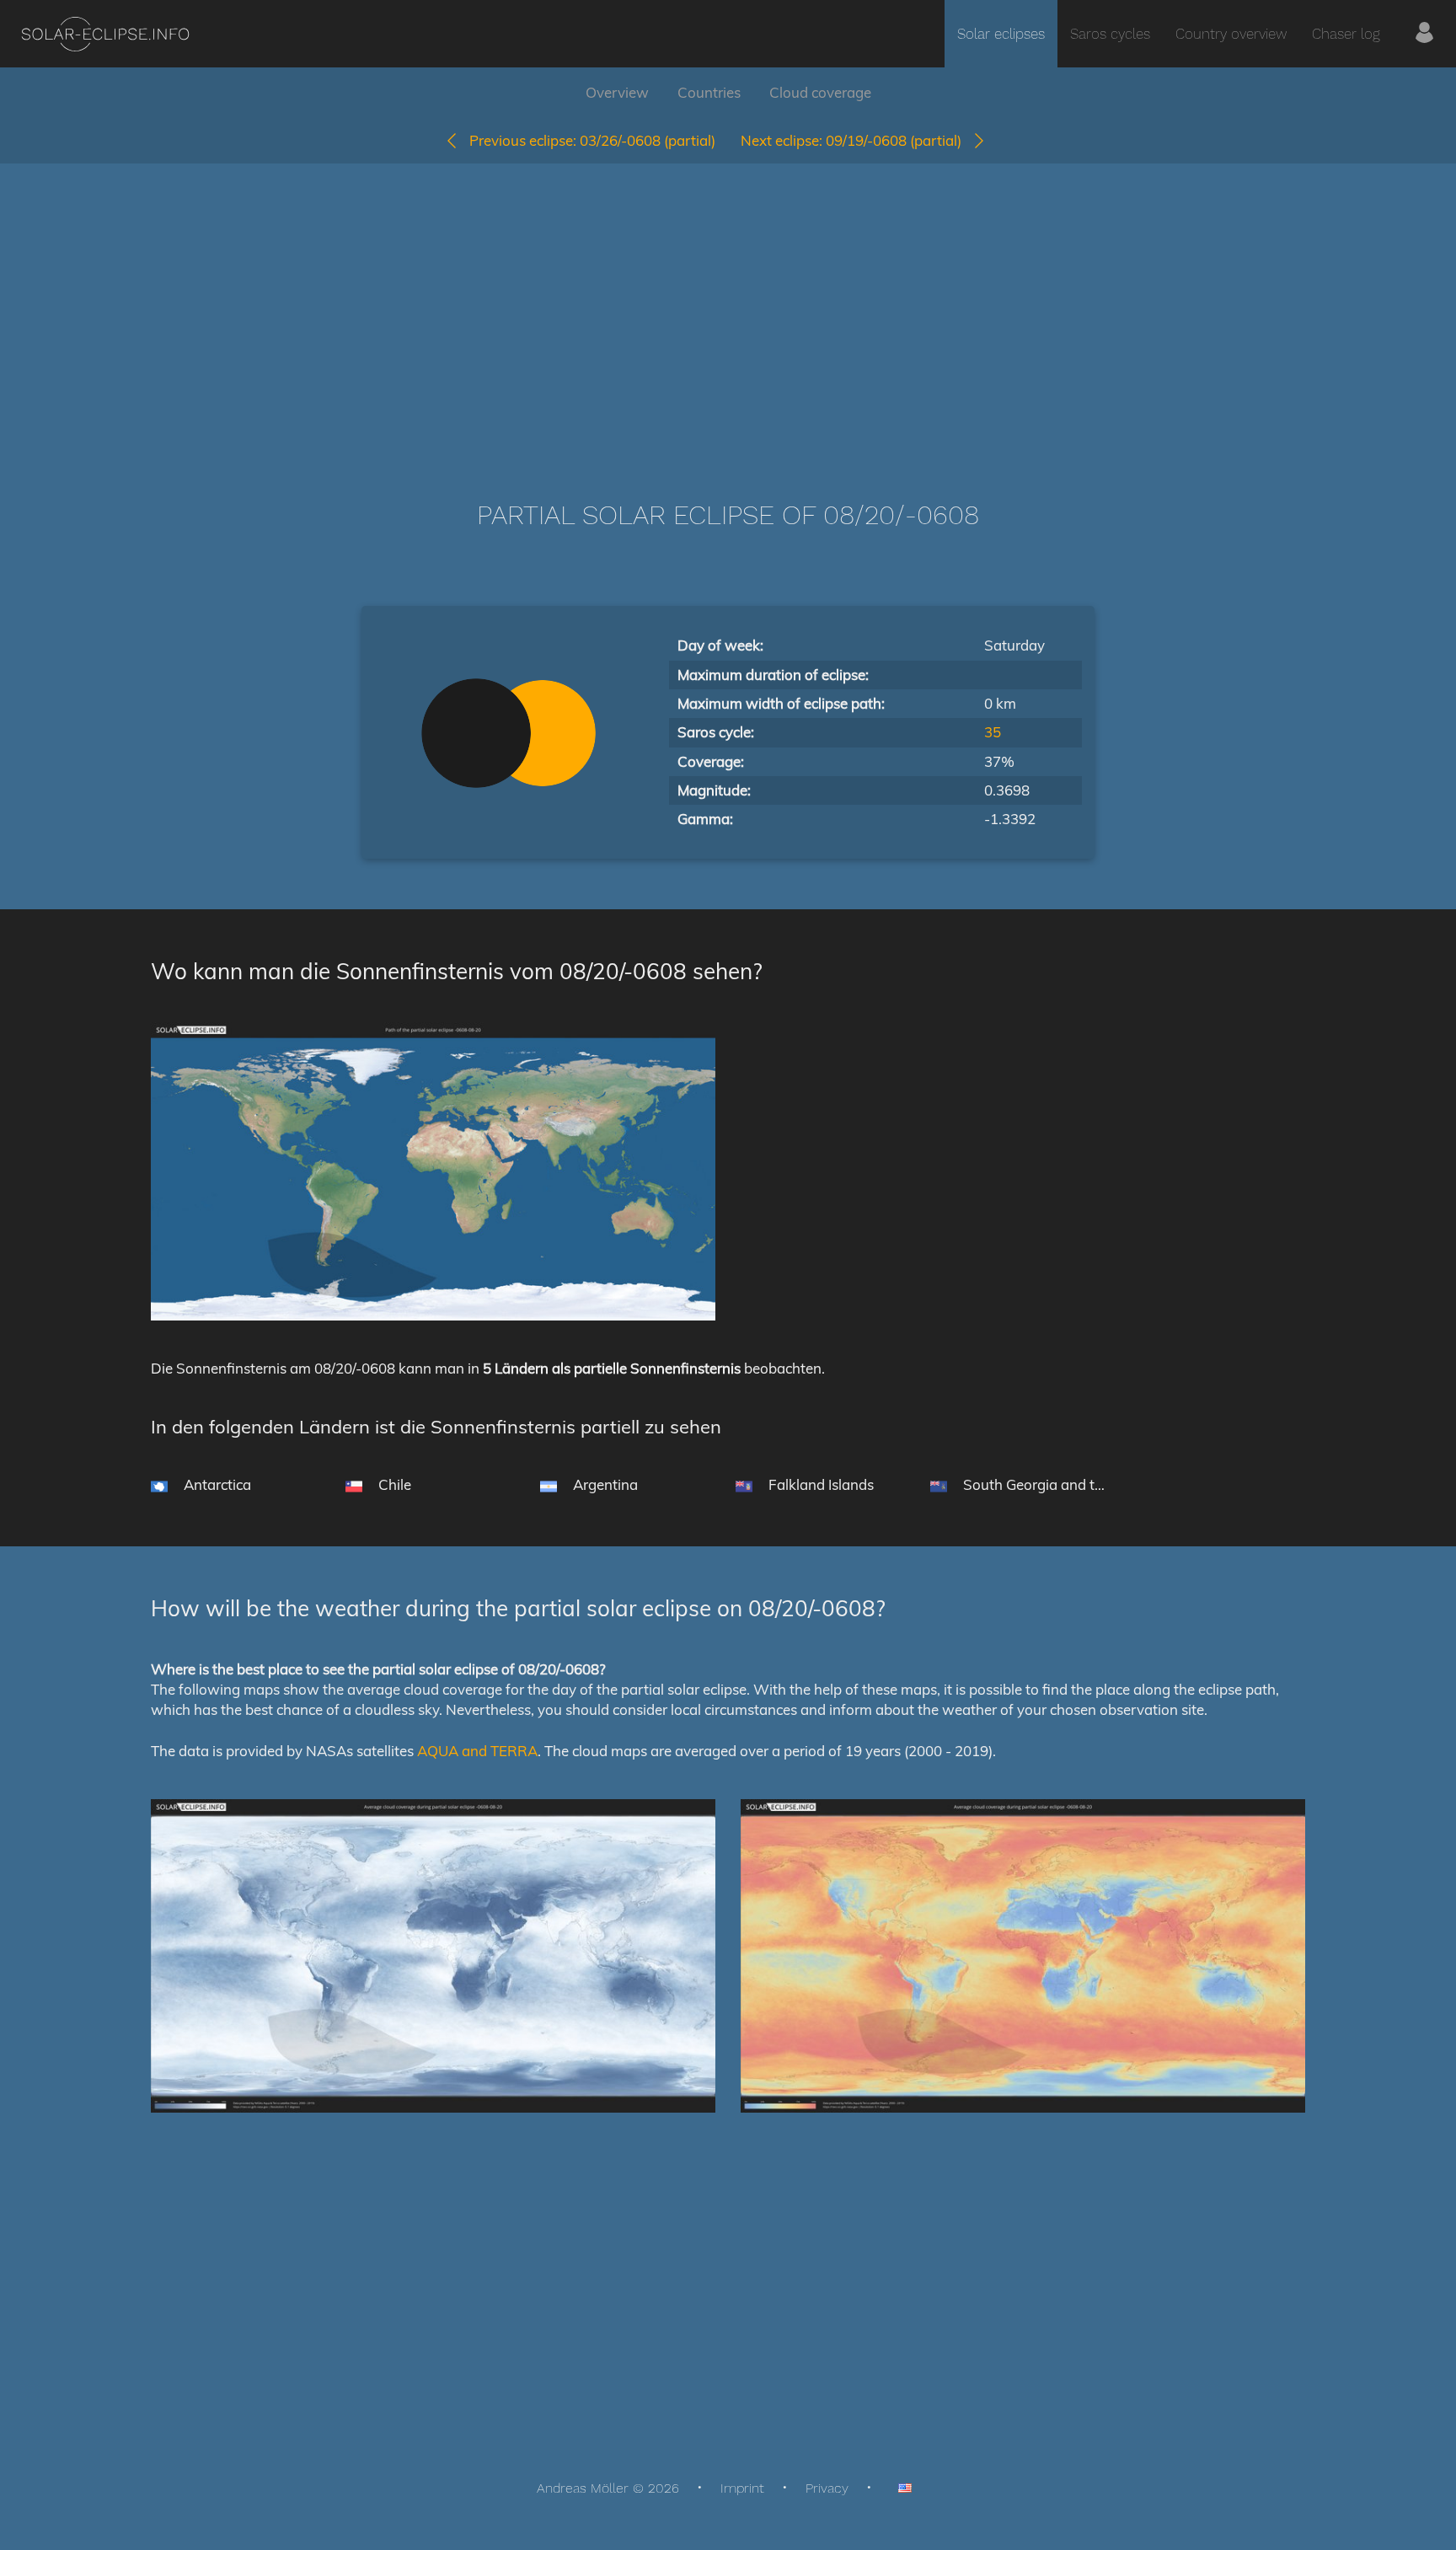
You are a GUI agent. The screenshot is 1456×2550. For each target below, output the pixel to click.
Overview (617, 92)
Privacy (827, 2488)
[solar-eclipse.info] (105, 34)
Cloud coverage (820, 92)
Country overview (1231, 34)
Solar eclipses (1001, 34)
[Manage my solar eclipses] (1424, 34)
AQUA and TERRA (477, 1751)
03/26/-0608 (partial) (592, 140)
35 (993, 732)
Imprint (742, 2488)
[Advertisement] (728, 307)
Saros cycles (1110, 34)
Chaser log (1346, 34)
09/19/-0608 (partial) (856, 140)
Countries (709, 92)
